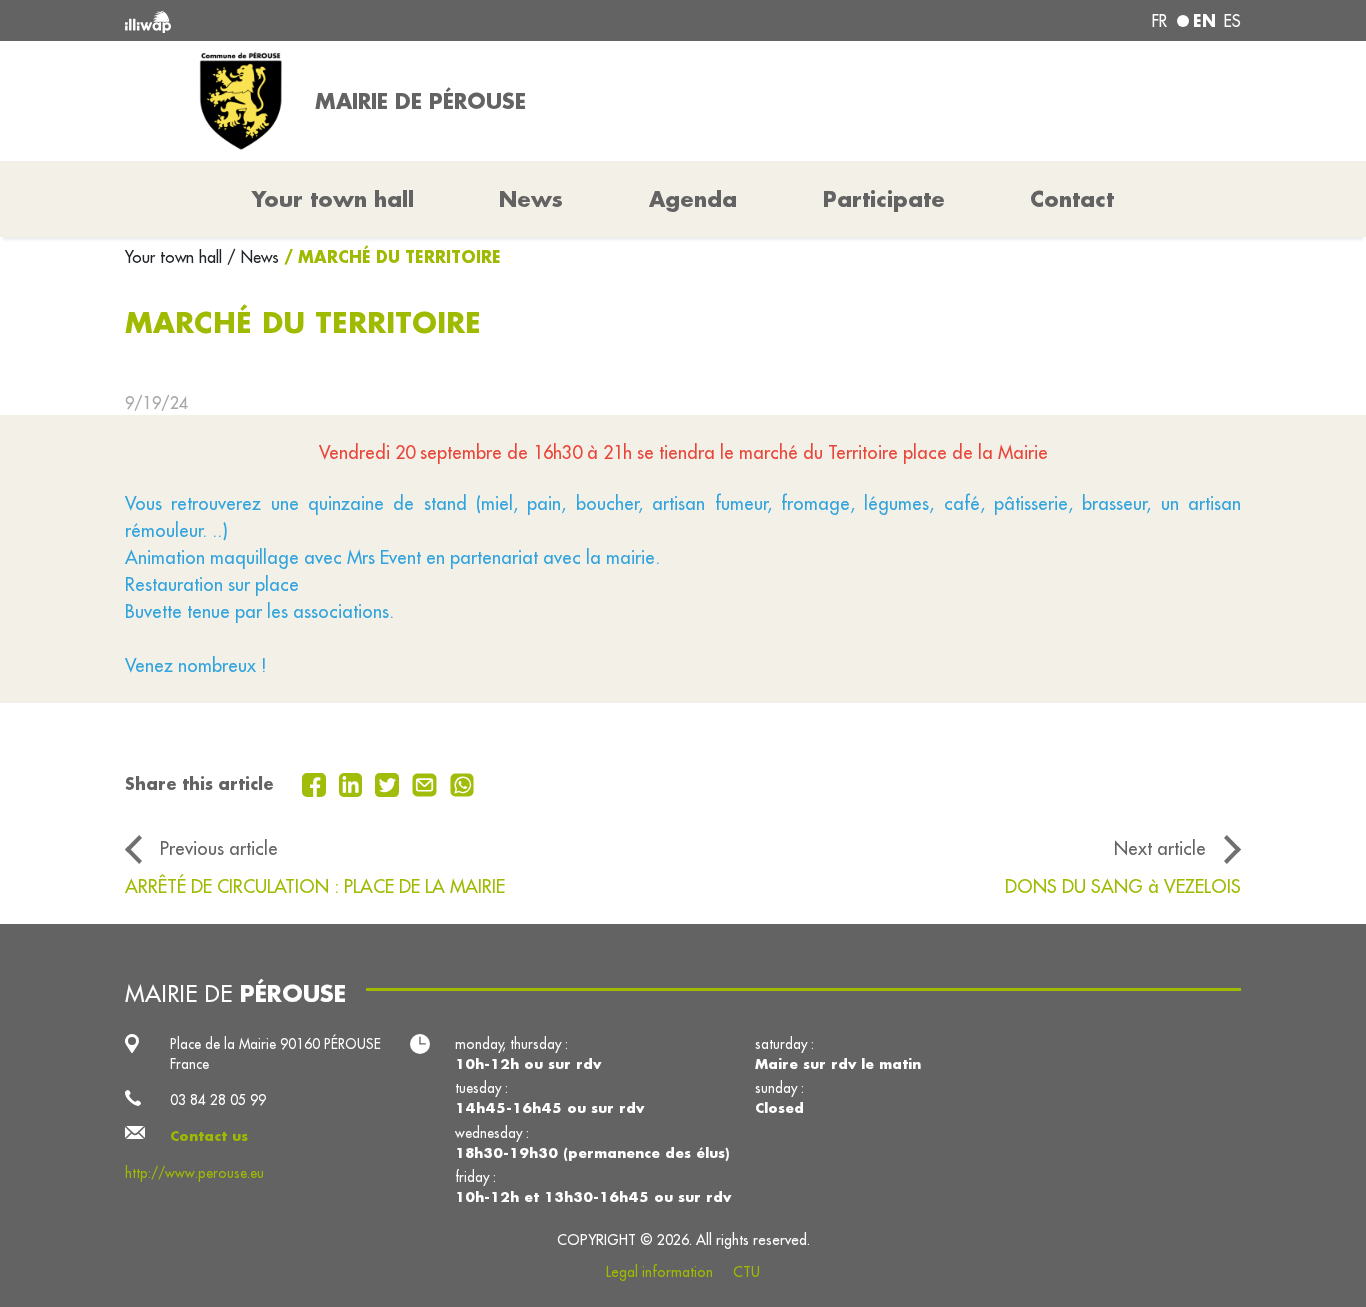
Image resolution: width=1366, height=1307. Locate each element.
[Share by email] (427, 783)
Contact (1072, 199)
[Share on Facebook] (316, 783)
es (1232, 21)
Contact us (209, 1136)
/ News (253, 257)
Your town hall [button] (333, 199)
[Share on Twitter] (389, 783)
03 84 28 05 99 (218, 1100)
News (531, 199)
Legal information (659, 1272)
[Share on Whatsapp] (462, 783)
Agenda (693, 199)
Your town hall (176, 257)
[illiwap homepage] (350, 20)
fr (1159, 21)
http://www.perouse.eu (194, 1173)
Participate (884, 199)
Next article (1160, 848)
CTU (746, 1272)
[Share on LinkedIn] (353, 783)
